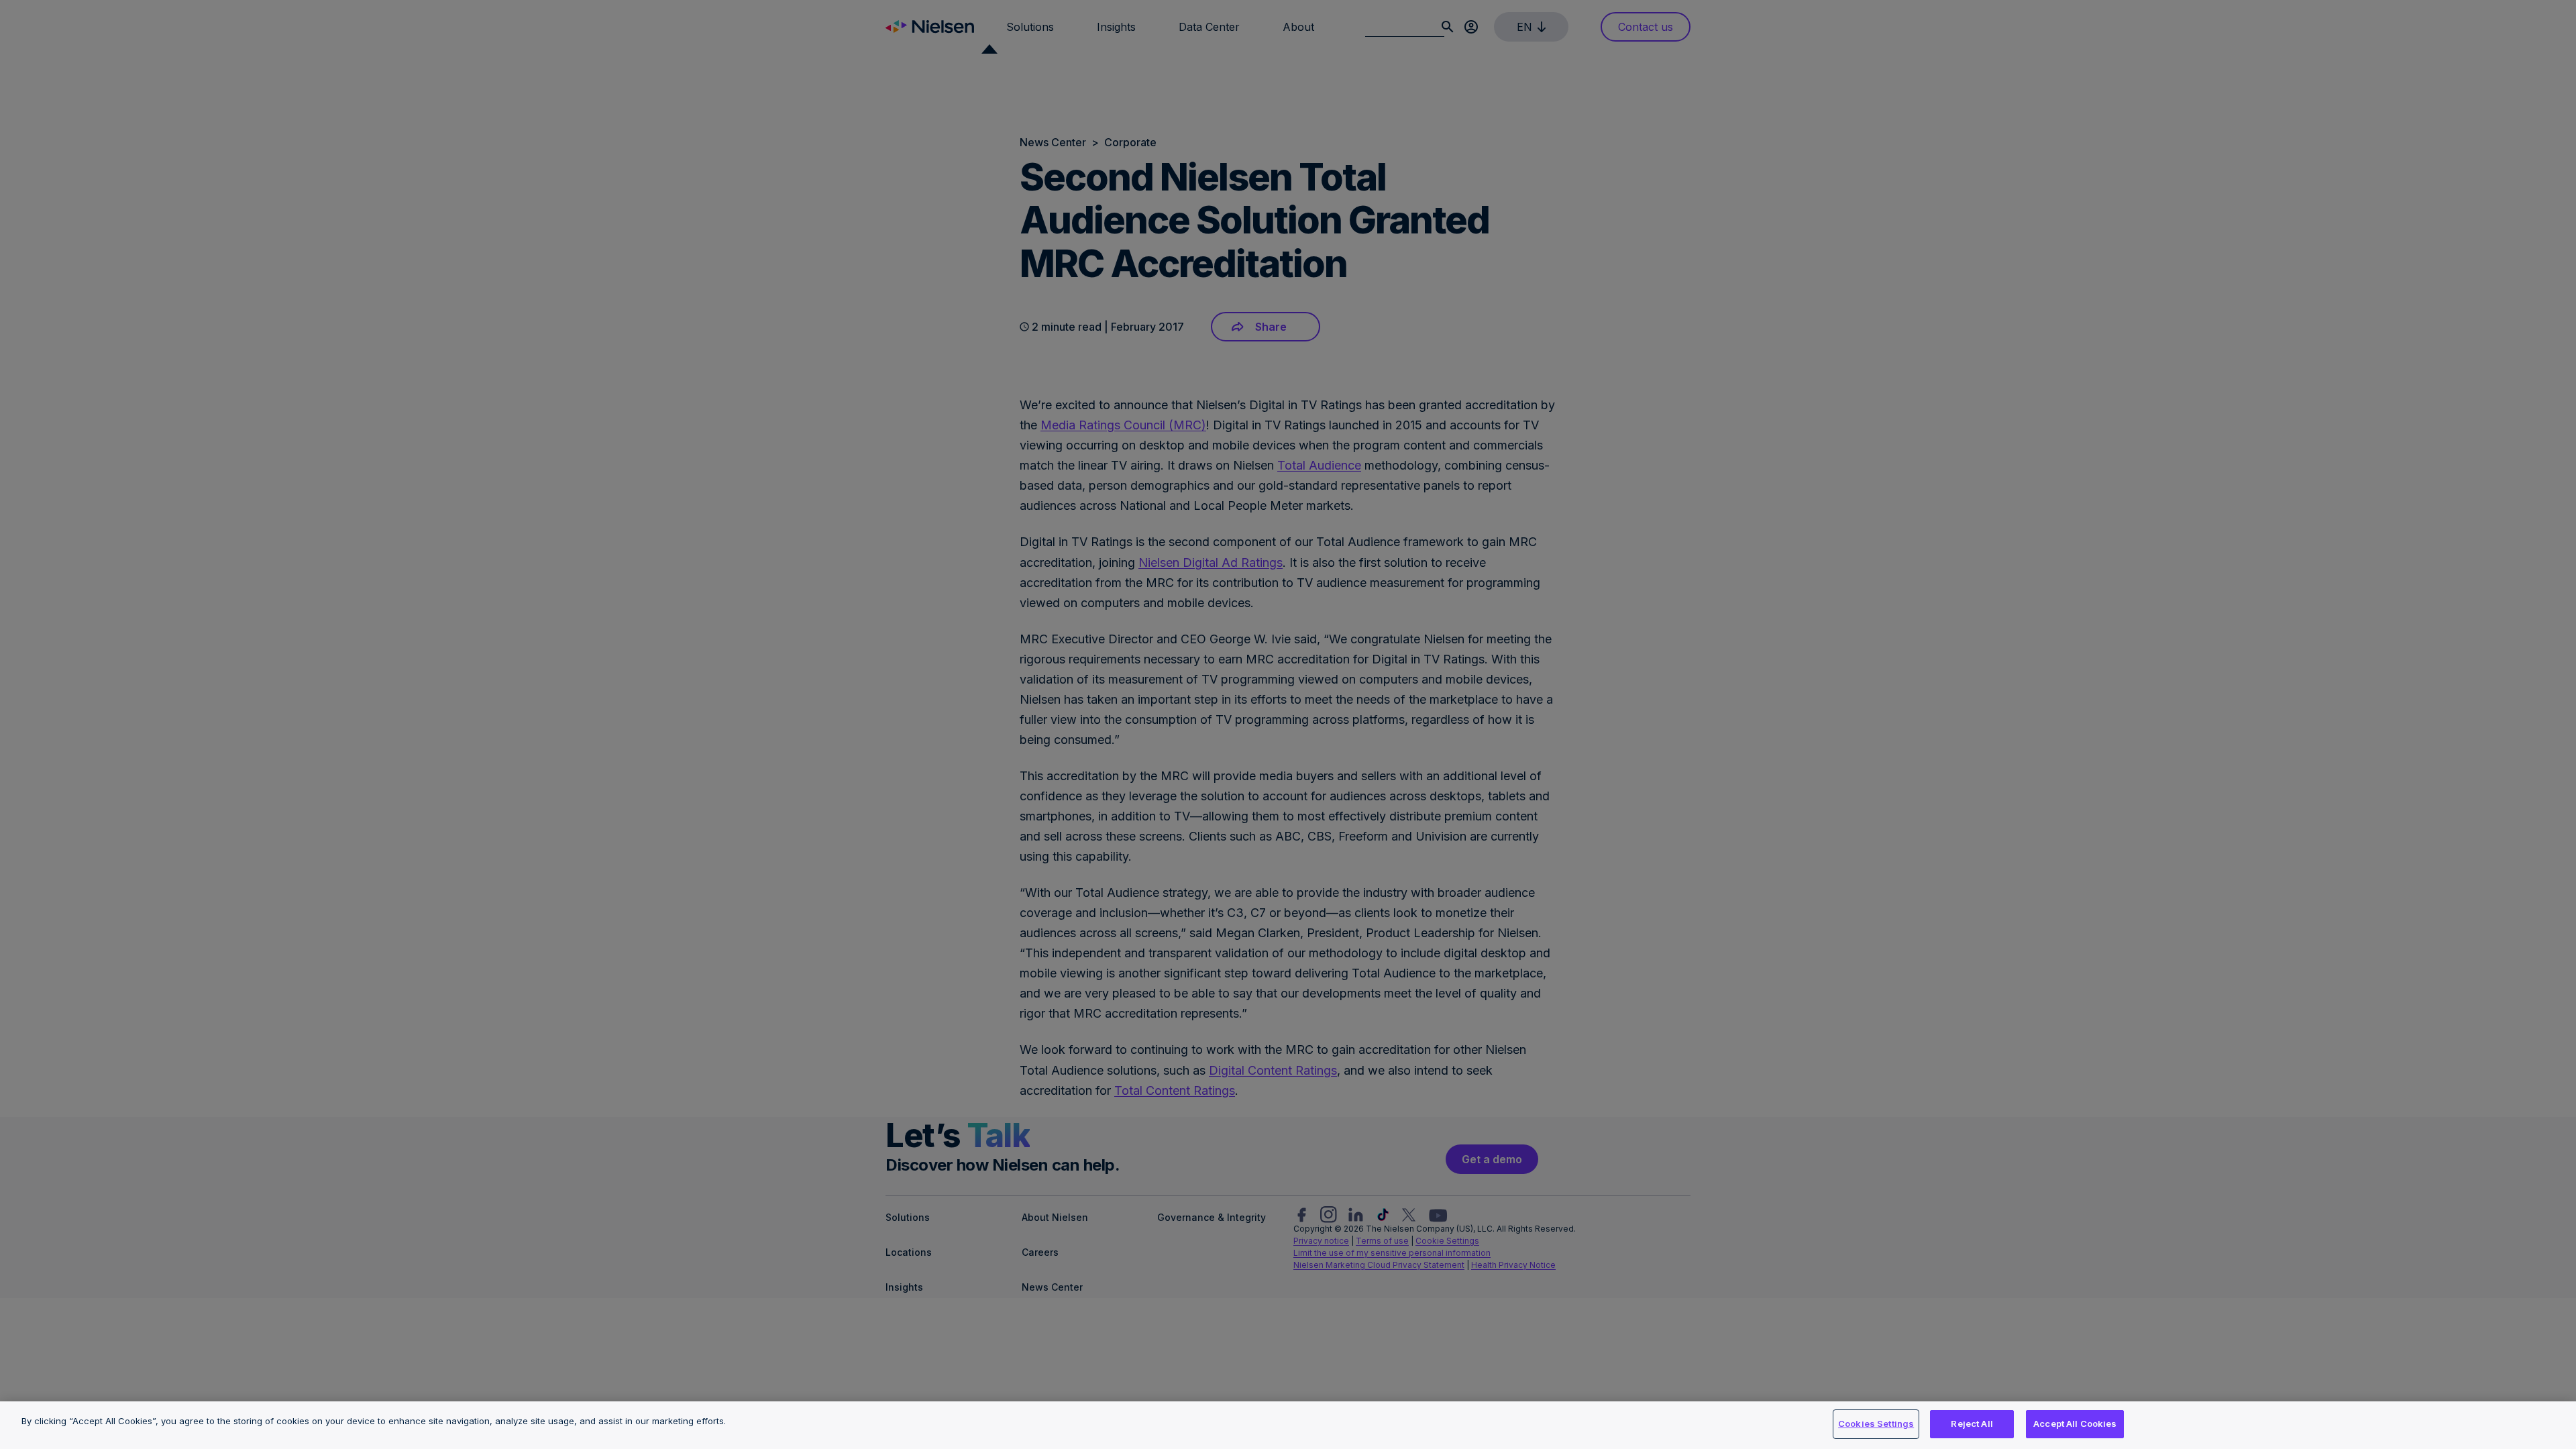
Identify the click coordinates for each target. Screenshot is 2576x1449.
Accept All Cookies (2075, 1424)
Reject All (1972, 1424)
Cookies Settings (1876, 1424)
